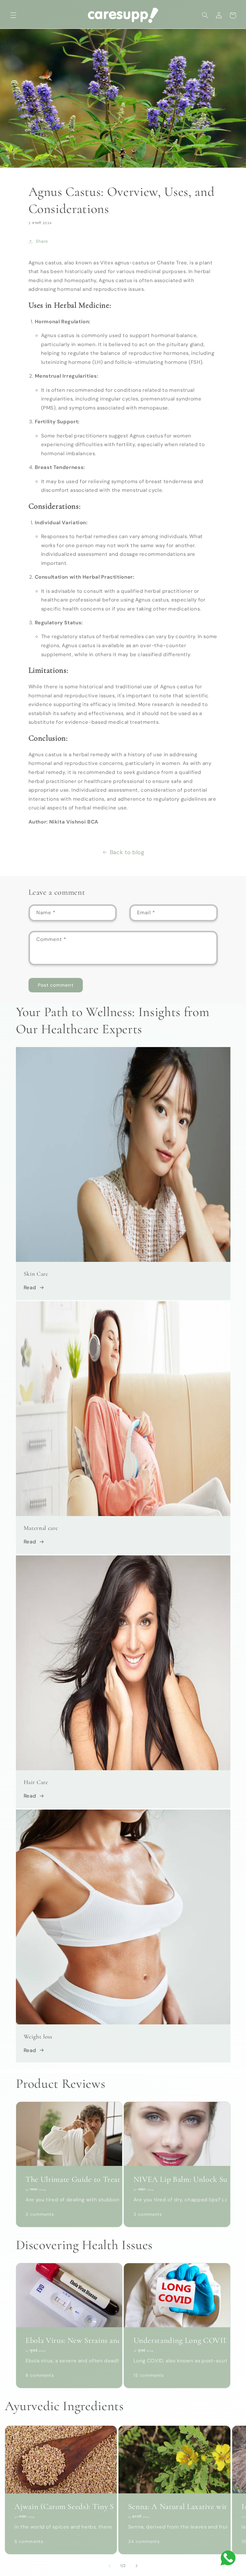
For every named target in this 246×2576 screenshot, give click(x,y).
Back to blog (127, 852)
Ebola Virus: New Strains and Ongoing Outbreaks (69, 2340)
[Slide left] (109, 2566)
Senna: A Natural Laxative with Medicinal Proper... (175, 2507)
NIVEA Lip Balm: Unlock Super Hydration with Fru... (177, 2179)
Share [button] (42, 241)
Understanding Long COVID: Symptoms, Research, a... (177, 2340)
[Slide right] (136, 2566)
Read (30, 1287)
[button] (13, 15)
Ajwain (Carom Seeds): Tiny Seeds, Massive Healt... (61, 2507)
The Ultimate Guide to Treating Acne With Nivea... (69, 2179)
